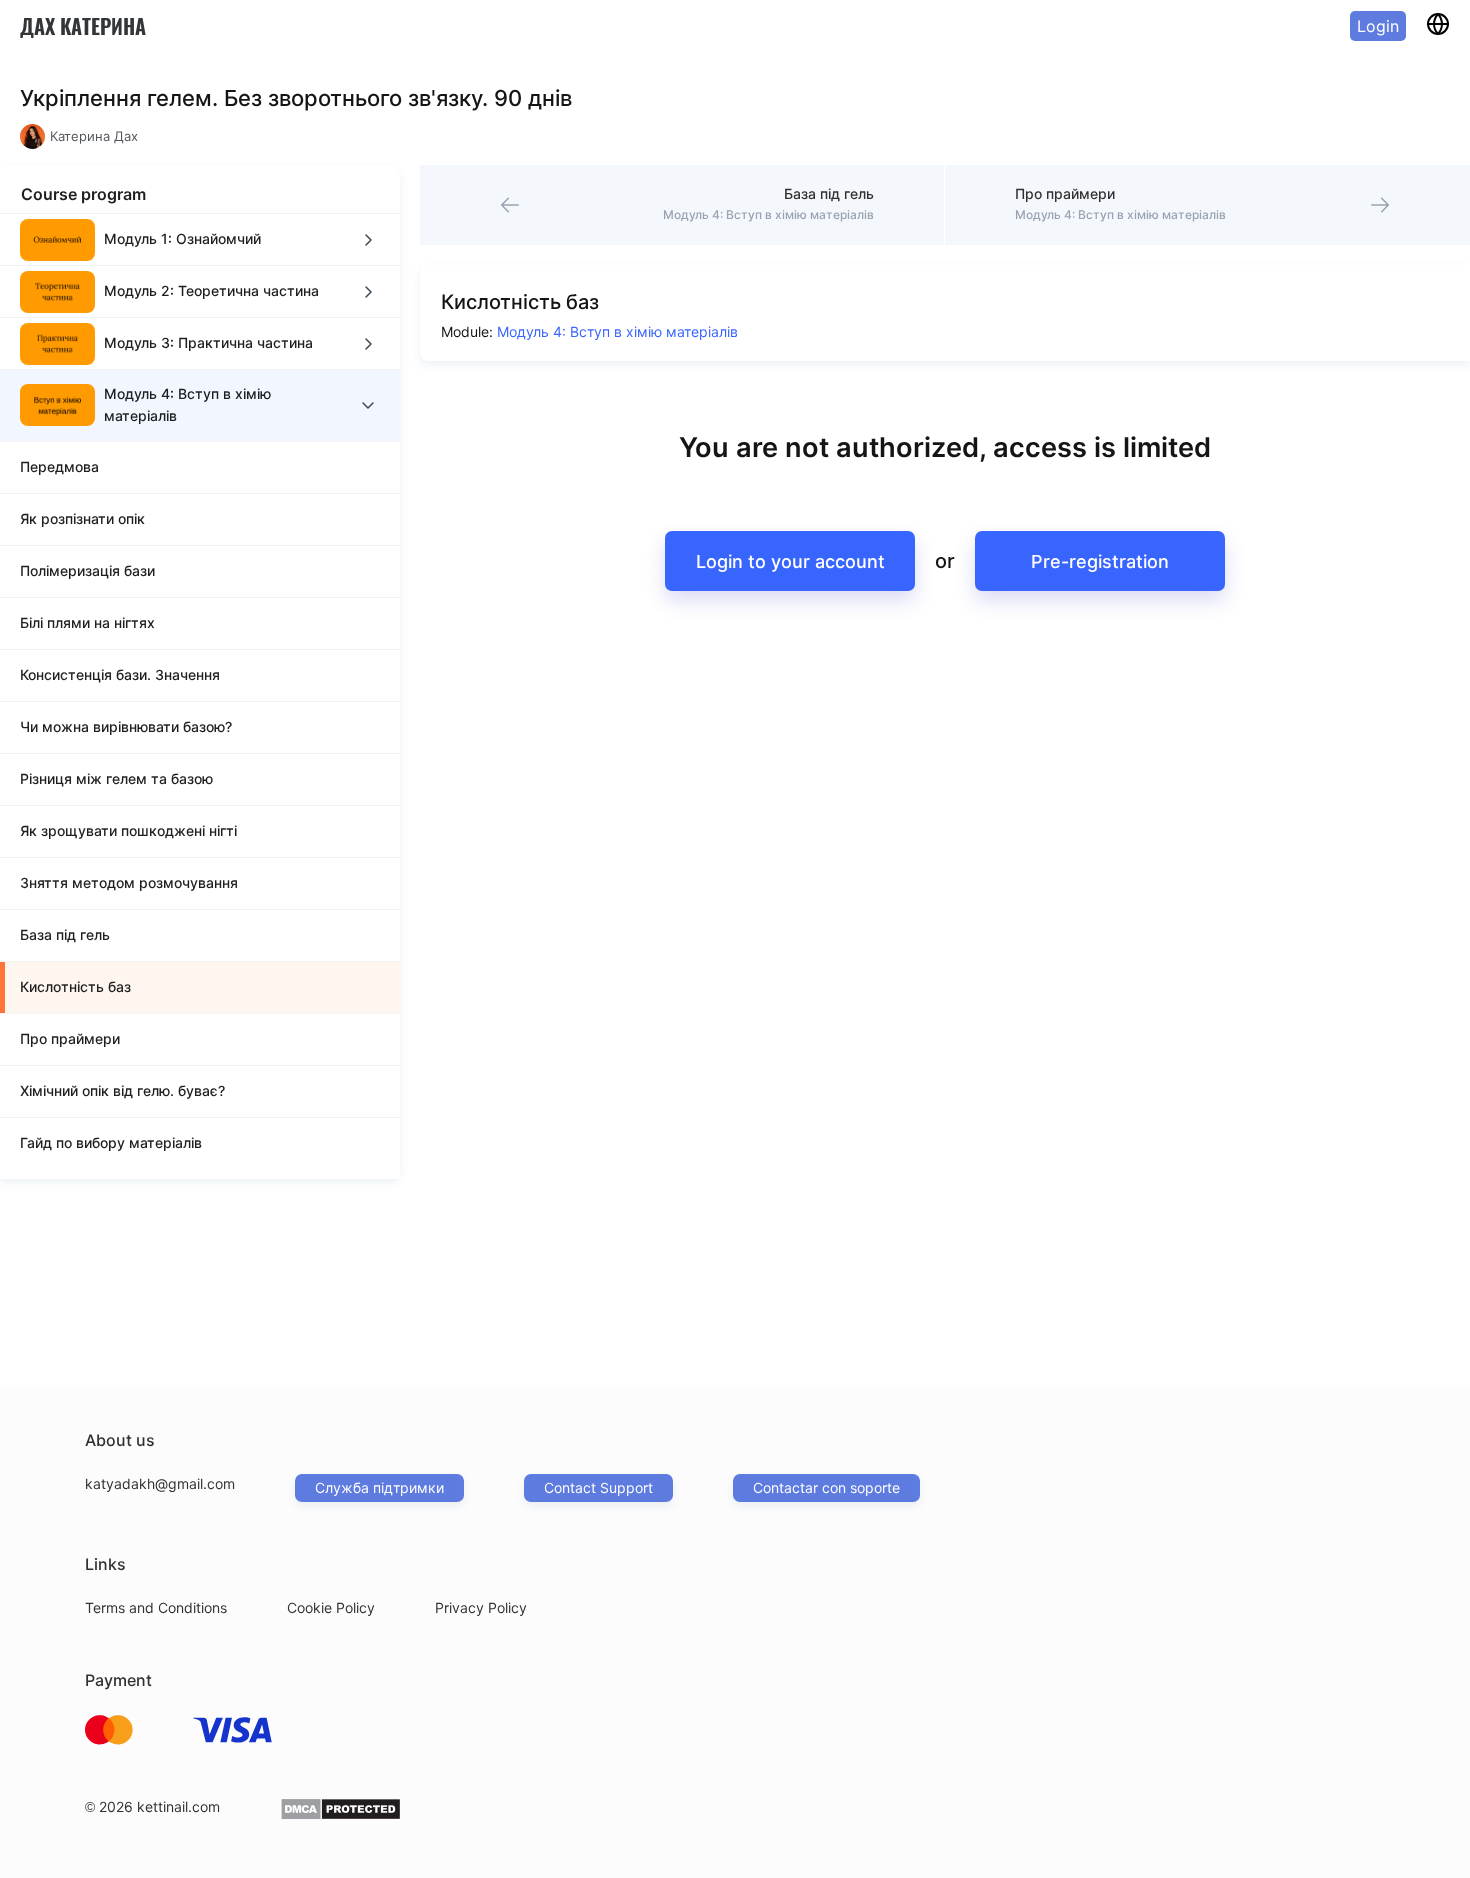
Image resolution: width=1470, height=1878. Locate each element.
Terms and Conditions (156, 1607)
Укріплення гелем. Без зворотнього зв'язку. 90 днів (296, 98)
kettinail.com (178, 1806)
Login (1378, 26)
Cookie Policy (331, 1607)
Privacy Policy (481, 1607)
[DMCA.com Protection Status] (340, 1815)
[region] (200, 696)
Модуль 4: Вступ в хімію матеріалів (617, 331)
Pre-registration (1100, 561)
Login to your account (790, 561)
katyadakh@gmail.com (160, 1483)
